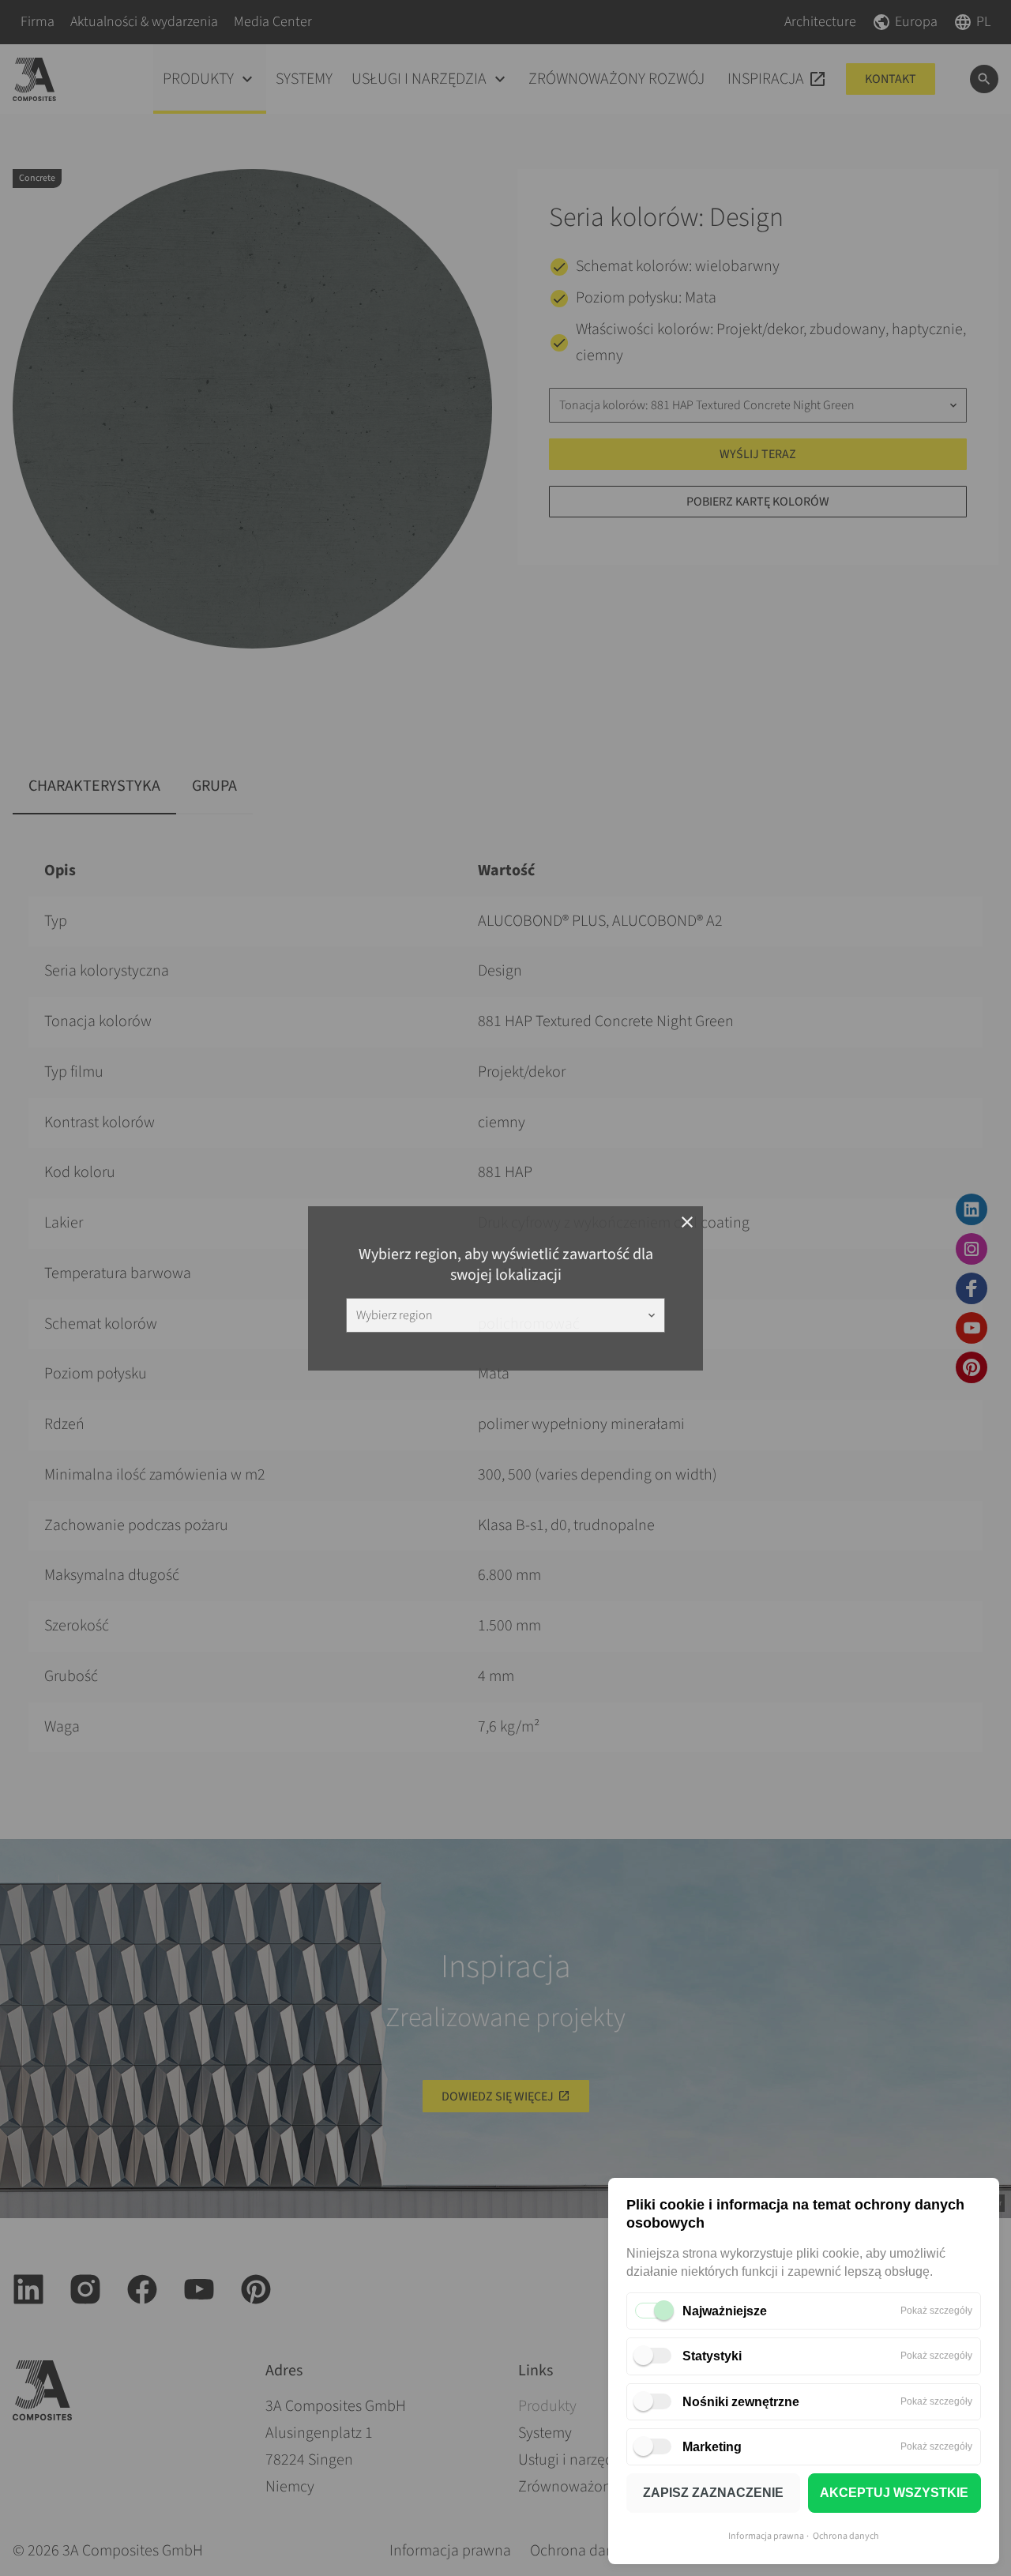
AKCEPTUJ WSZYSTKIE (894, 2493)
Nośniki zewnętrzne (741, 2402)
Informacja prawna (766, 2536)
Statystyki (712, 2356)
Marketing (712, 2447)
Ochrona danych (846, 2536)
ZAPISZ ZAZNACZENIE (713, 2493)
